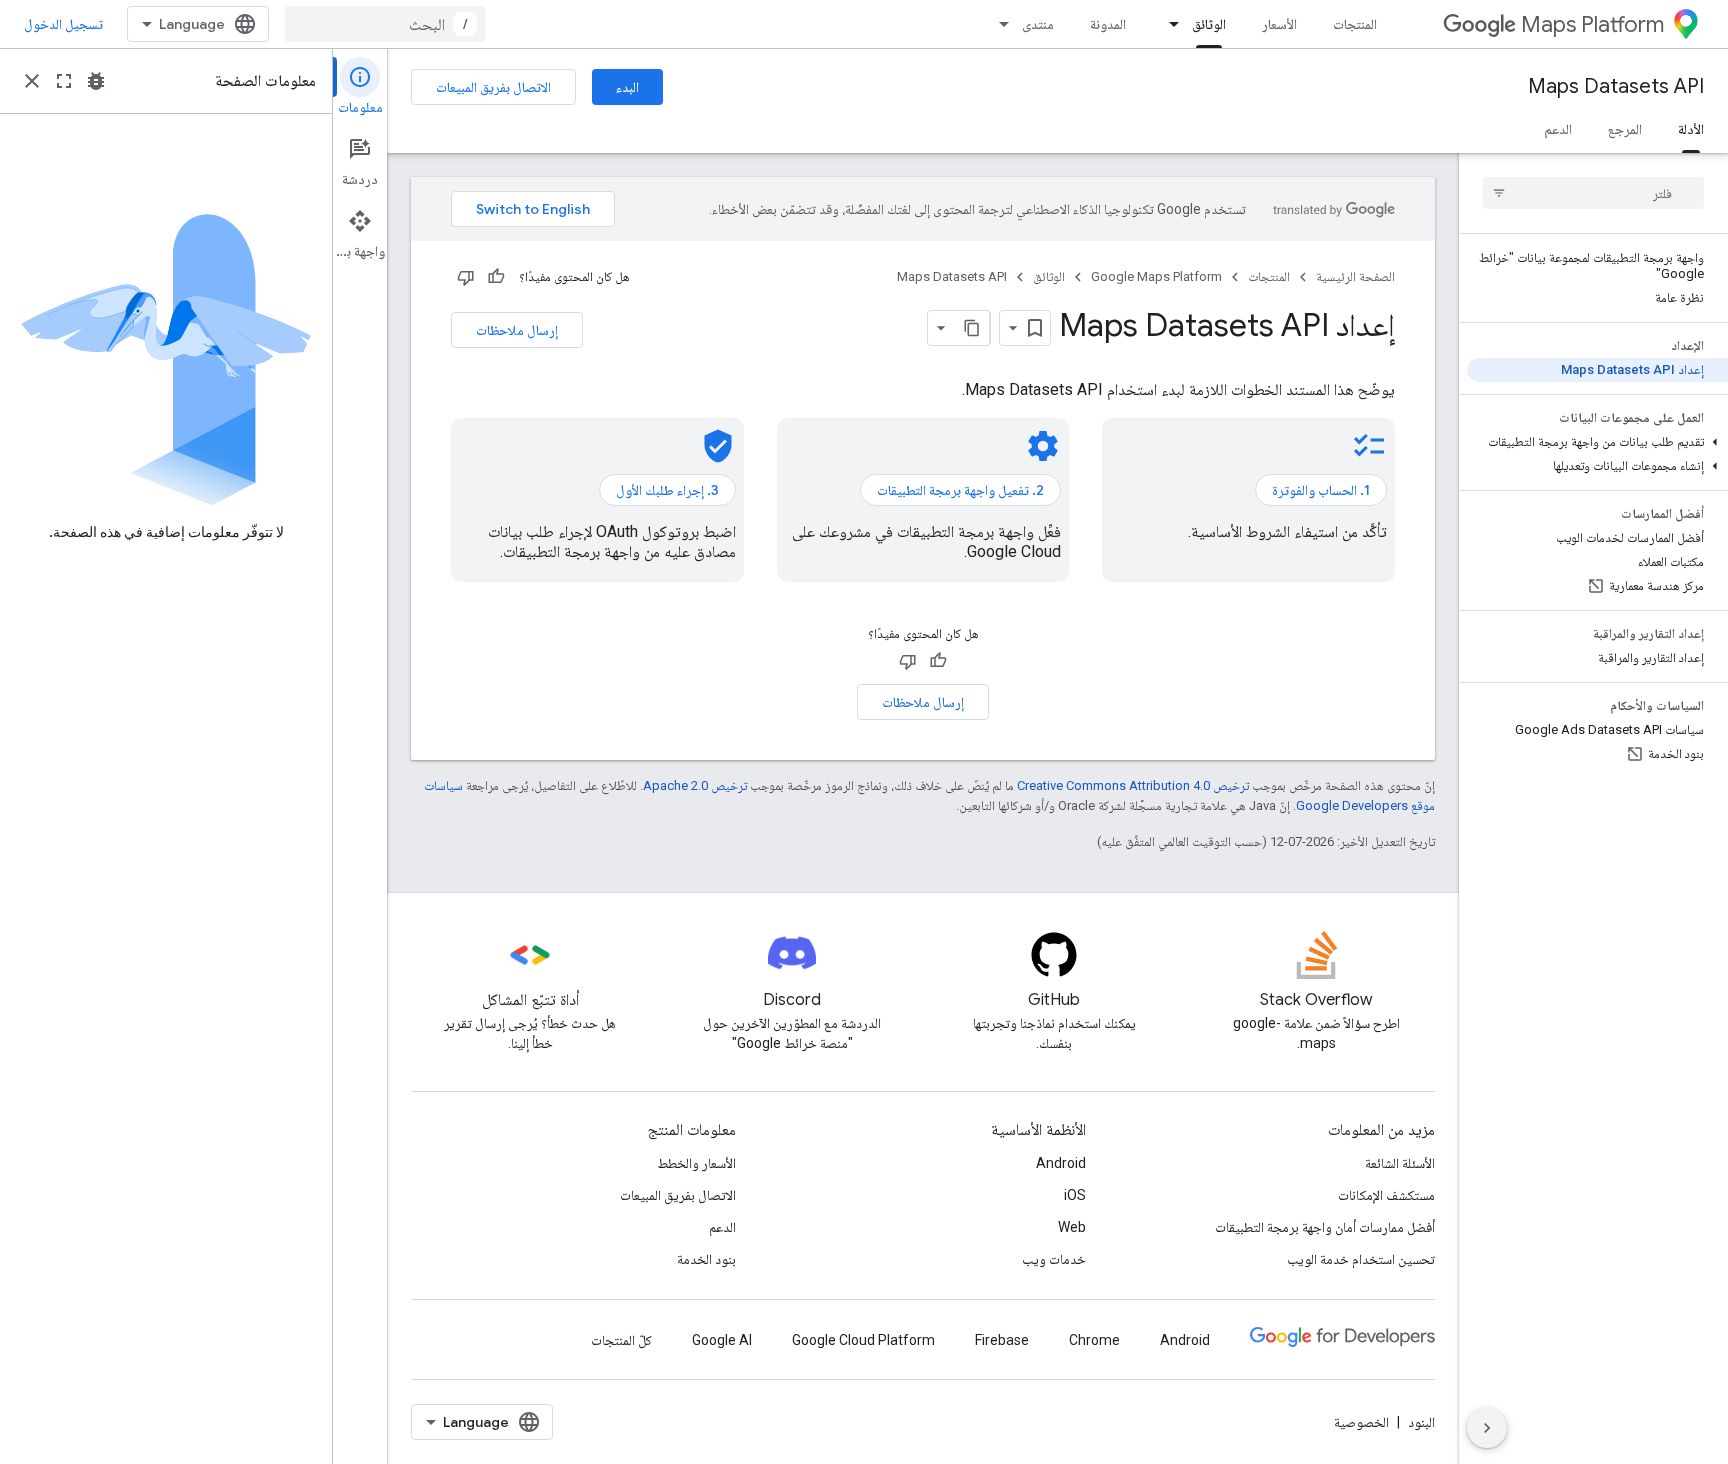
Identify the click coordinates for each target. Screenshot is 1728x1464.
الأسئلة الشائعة (1400, 1163)
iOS (1075, 1195)
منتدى (1038, 24)
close (32, 81)
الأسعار (1279, 24)
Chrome (1094, 1340)
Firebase (1002, 1340)
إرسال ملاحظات (517, 330)
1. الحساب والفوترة (1321, 490)
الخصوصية (1361, 1422)
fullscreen (64, 81)
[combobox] (385, 24)
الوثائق (1209, 24)
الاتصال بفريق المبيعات (493, 87)
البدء (627, 87)
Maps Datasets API (1616, 86)
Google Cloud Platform (863, 1340)
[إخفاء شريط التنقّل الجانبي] (1487, 1428)
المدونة (1108, 24)
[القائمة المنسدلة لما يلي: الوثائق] (1168, 24)
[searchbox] (1593, 193)
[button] (1597, 442)
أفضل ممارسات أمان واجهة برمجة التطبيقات (1325, 1227)
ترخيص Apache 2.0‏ (695, 785)
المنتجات (1355, 24)
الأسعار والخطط (696, 1163)
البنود (1421, 1422)
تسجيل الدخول (63, 24)
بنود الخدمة (706, 1259)
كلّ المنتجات (621, 1340)
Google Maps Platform (1156, 276)
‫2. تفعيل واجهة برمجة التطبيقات (960, 490)
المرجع (1625, 129)
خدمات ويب (1054, 1259)
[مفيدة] (496, 277)
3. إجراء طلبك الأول (667, 490)
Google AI (722, 1340)
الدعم (1558, 129)
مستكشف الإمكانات (1386, 1195)
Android (1061, 1163)
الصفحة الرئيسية (1355, 276)
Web (1072, 1227)
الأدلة (1691, 129)
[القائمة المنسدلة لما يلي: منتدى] (998, 24)
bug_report (96, 81)
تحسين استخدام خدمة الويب (1361, 1259)
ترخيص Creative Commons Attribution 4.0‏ (1133, 785)
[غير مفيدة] (466, 277)
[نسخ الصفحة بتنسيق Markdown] (972, 328)
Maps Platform (1592, 24)
